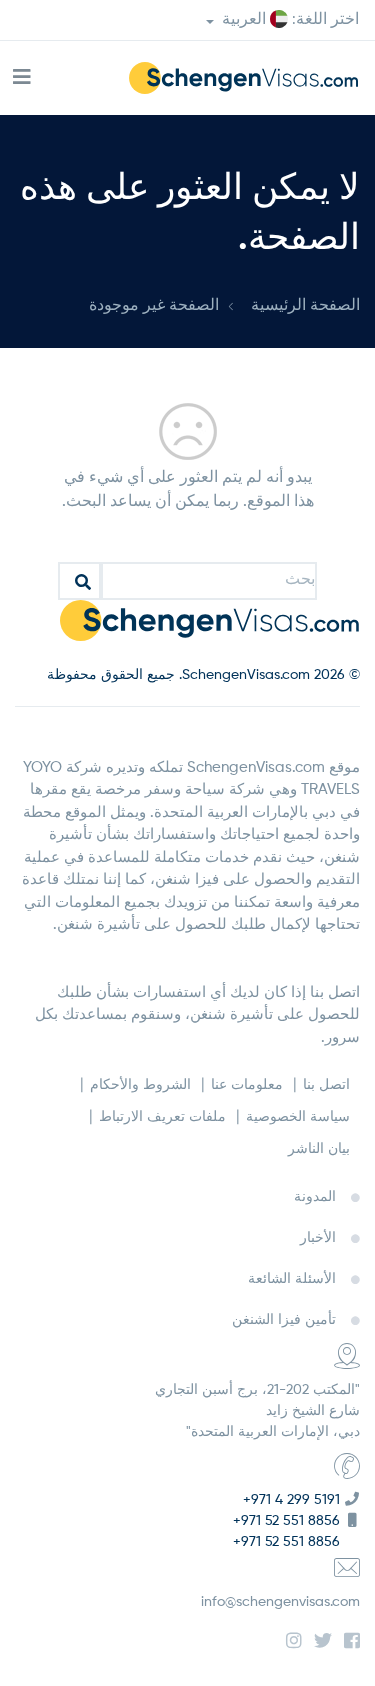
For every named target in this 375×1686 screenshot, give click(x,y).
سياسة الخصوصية (298, 1117)
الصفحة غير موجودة (154, 306)
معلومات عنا (247, 1085)
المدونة (315, 1197)
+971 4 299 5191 (291, 1500)
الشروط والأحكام (140, 1085)
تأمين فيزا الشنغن (284, 1320)
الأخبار (318, 1238)
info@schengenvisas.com (280, 1602)
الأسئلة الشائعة (292, 1279)
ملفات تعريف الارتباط (162, 1117)
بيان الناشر (319, 1149)
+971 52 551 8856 (286, 1521)
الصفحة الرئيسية (305, 306)
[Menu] (22, 78)
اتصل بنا (326, 1085)
